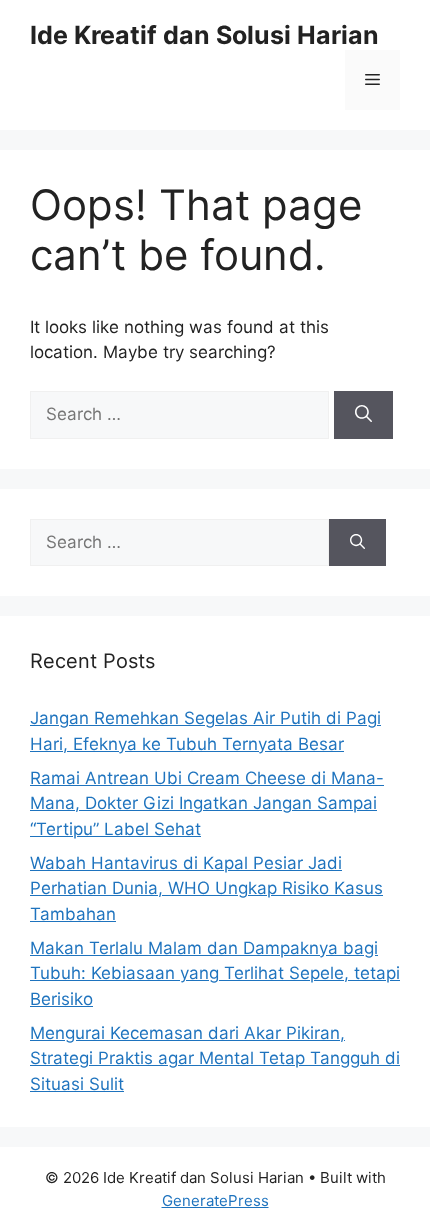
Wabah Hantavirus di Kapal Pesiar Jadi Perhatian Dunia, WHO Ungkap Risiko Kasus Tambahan (206, 888)
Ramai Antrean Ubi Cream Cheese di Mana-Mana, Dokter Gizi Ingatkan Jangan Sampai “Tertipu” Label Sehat (207, 803)
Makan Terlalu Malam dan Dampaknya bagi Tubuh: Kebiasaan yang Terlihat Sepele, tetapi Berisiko (215, 973)
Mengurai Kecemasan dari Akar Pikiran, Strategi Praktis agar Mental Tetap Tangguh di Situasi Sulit (215, 1058)
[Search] (363, 415)
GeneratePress (215, 1200)
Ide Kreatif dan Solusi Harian (204, 35)
